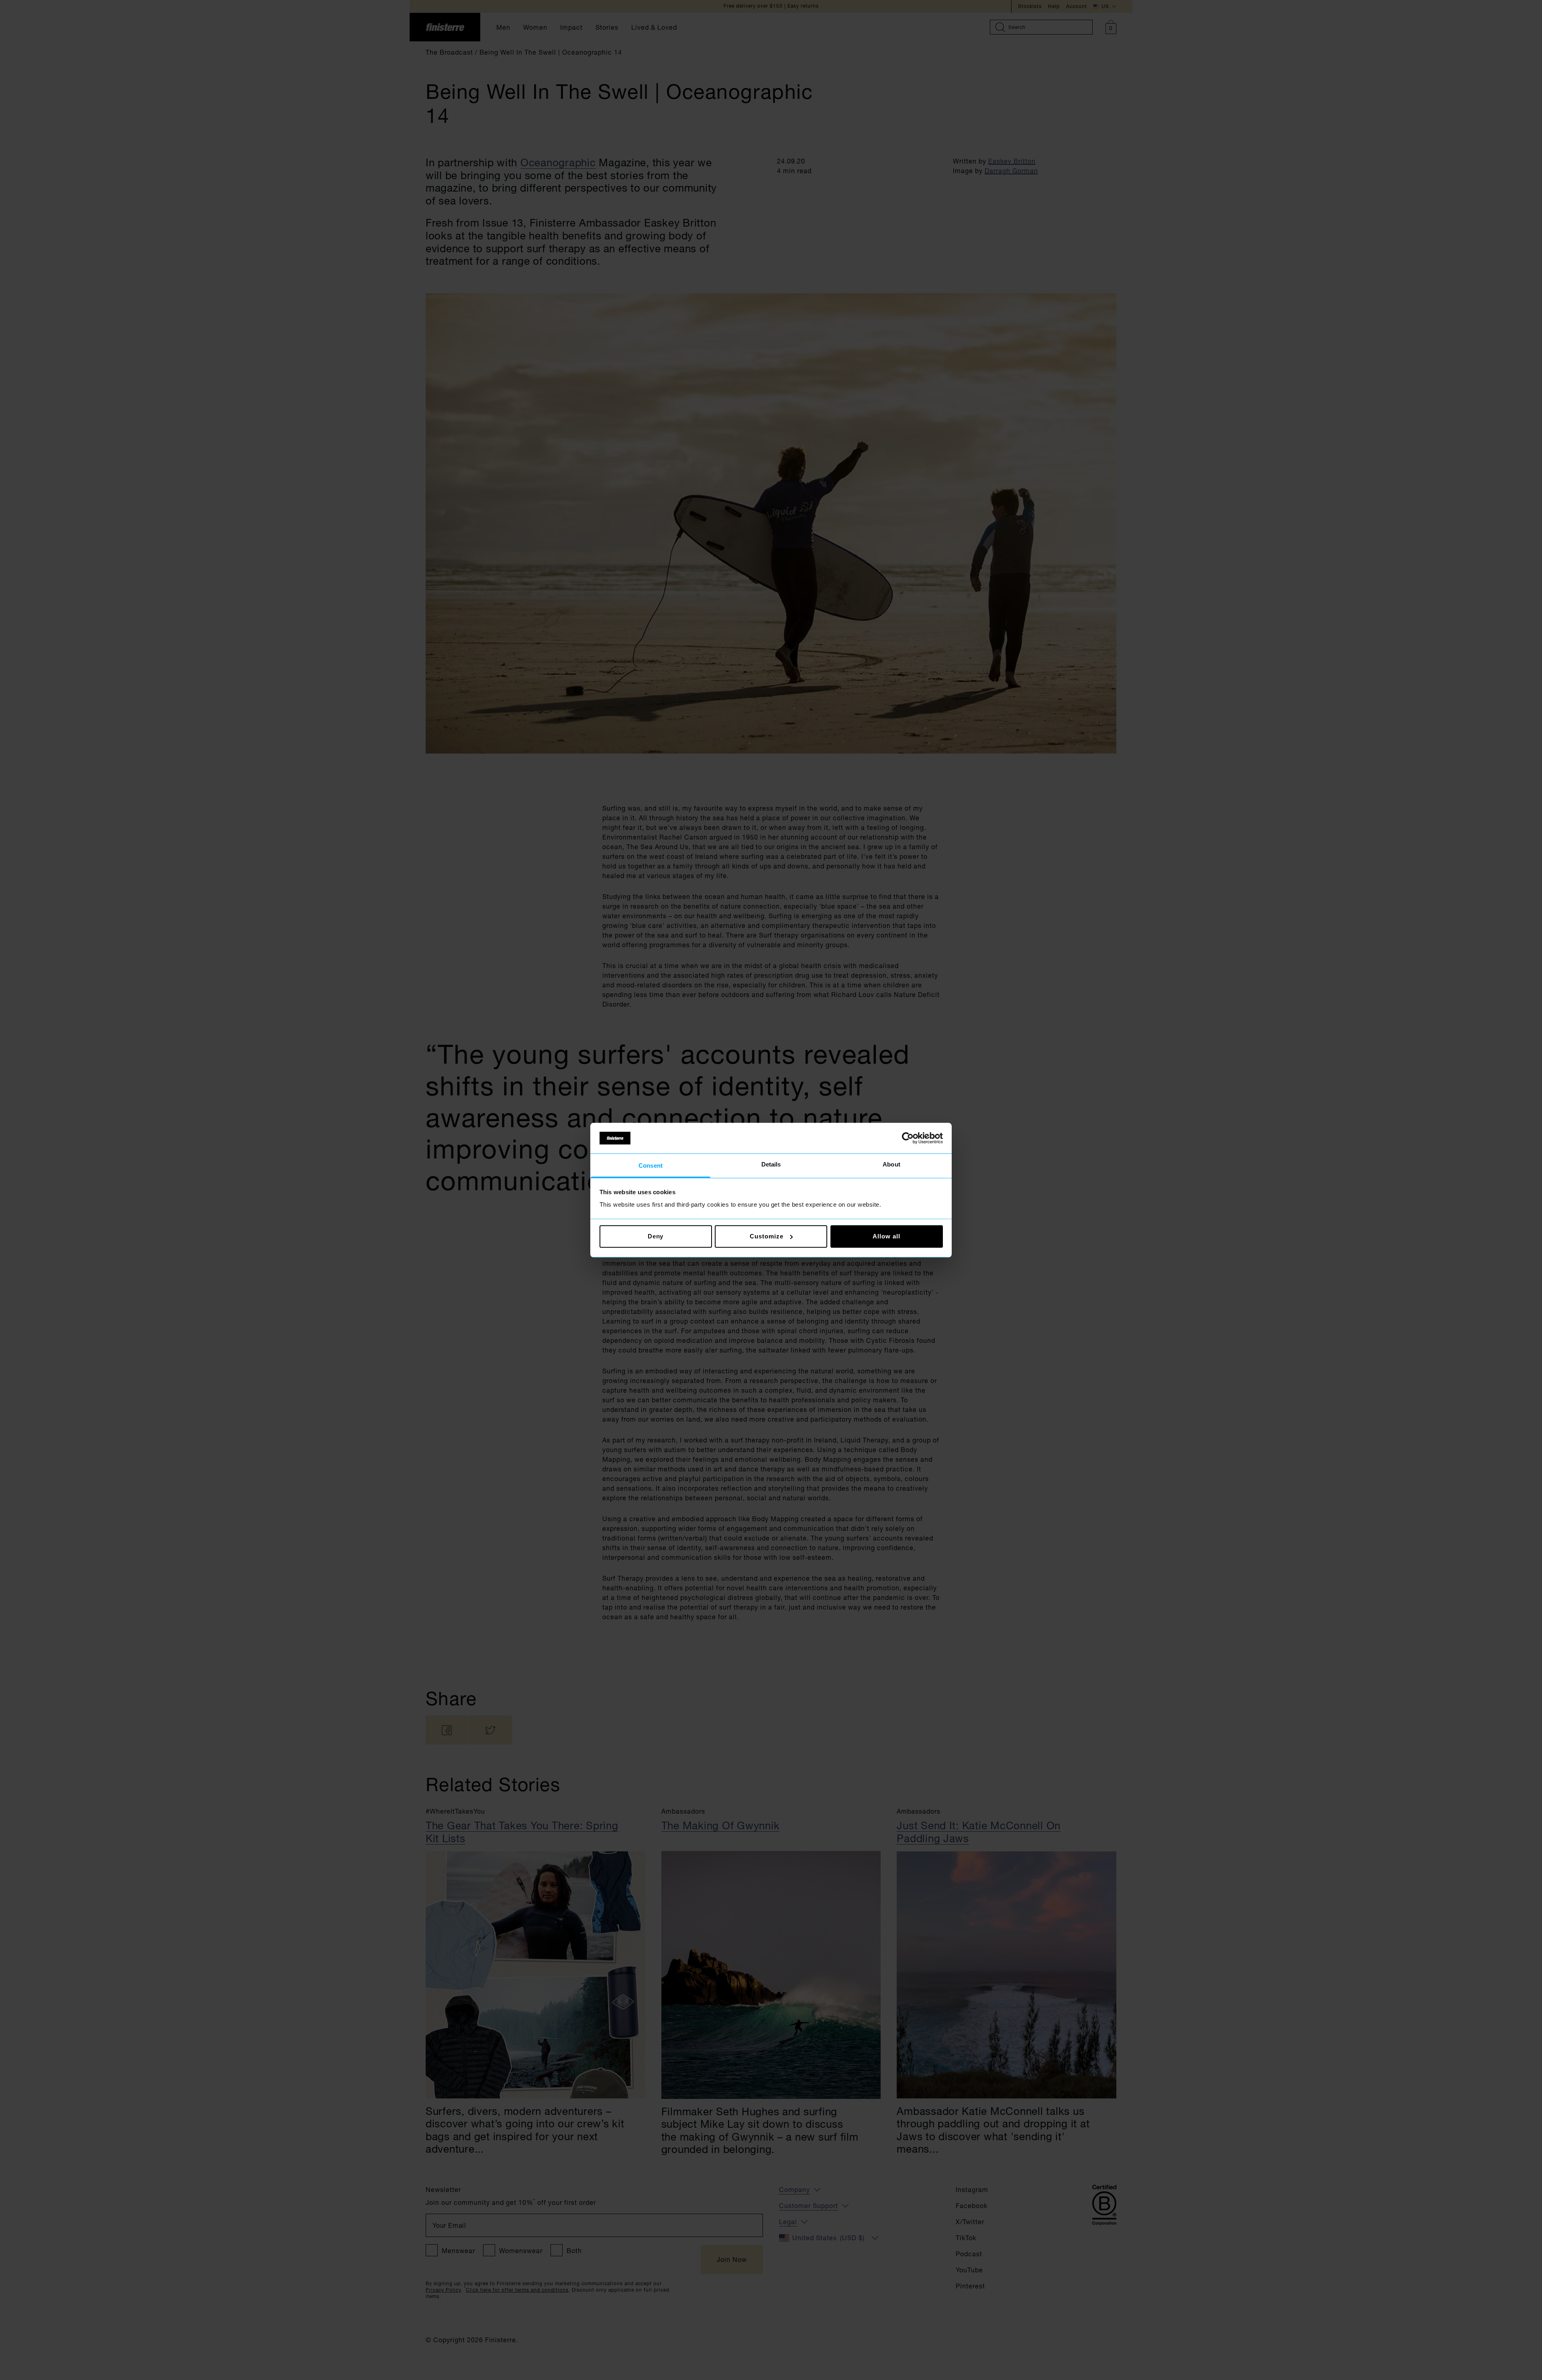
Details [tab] (771, 1165)
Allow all (886, 1236)
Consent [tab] (651, 1166)
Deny (656, 1236)
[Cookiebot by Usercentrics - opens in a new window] (908, 1138)
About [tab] (891, 1165)
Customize (766, 1236)
